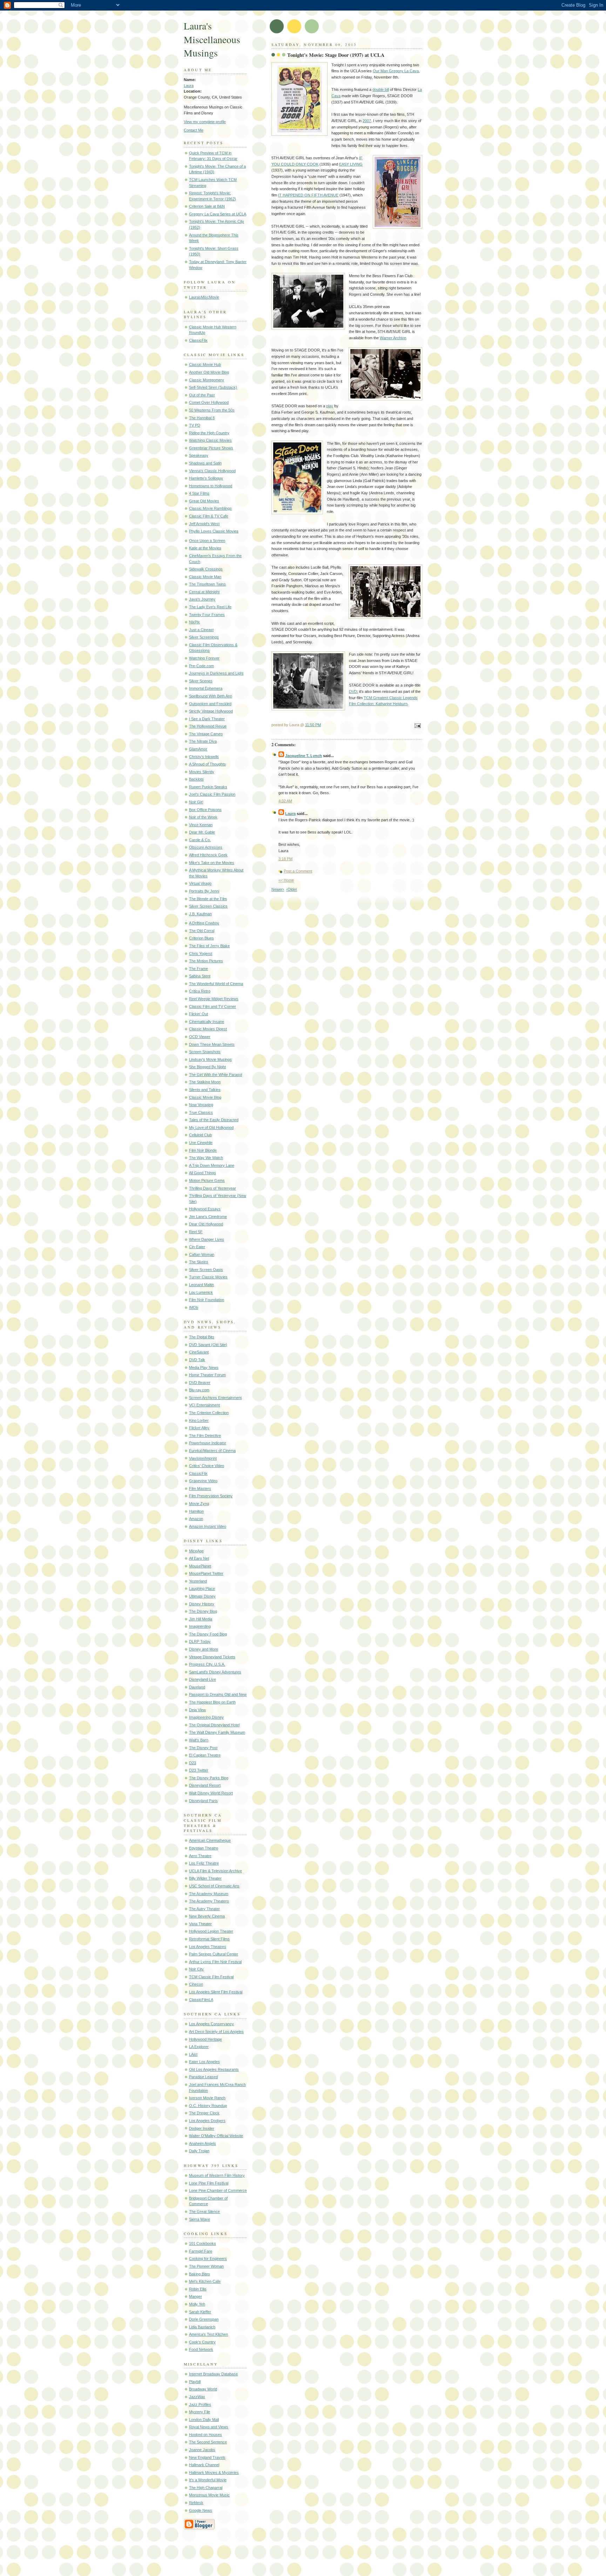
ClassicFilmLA (201, 2000)
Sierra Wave (200, 2219)
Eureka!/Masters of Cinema (212, 1451)
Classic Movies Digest (208, 1029)
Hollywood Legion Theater (211, 1931)
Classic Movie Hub (205, 364)
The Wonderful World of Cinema (216, 984)
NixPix (194, 622)
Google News (201, 2510)
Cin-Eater (197, 1247)
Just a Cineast (201, 630)
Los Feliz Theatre (204, 1863)
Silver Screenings (204, 637)
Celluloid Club (200, 1135)
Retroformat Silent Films (209, 1939)
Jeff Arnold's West (204, 524)
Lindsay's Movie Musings (210, 1059)
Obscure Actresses (206, 847)
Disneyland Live (203, 1679)
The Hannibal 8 (202, 418)
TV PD (195, 425)
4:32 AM (285, 801)
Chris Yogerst (201, 954)
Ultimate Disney (202, 1596)
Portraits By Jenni (204, 891)
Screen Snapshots (205, 1052)
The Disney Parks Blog (209, 1778)
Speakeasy (199, 455)
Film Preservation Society (211, 1496)
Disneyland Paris (203, 1801)
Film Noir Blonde (203, 1150)
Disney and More (204, 1649)
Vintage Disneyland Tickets (212, 1657)
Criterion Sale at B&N (207, 206)
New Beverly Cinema (207, 1916)
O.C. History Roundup (208, 2106)
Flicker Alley (199, 1428)
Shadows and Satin (205, 463)
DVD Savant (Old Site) (208, 1345)
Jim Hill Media (201, 1619)
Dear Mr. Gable (202, 832)
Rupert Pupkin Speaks (208, 787)
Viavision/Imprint (203, 1458)
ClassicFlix (198, 340)
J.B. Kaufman (200, 914)
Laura (189, 86)
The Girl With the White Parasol (216, 1075)
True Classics (201, 1112)
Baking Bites (200, 2274)
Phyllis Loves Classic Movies (214, 531)
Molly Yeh (197, 2304)
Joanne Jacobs (202, 2450)
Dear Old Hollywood (206, 1224)
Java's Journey (202, 599)
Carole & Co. (200, 840)
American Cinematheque (210, 1840)
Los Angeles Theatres (208, 1947)
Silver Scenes (201, 681)
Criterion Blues (201, 938)
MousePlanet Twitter (206, 1573)
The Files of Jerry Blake (209, 946)
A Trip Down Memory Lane (212, 1165)
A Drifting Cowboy (204, 923)
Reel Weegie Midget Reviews (214, 999)
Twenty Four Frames (207, 615)
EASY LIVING (351, 164)
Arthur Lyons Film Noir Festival (215, 1962)
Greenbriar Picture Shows (211, 448)
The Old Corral (202, 931)
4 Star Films (199, 493)
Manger (196, 2296)
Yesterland (198, 1581)
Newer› (278, 889)
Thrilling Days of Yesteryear (213, 1188)
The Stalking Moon (205, 1082)
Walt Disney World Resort (211, 1793)
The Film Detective (205, 1436)
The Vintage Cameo (206, 734)
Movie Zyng (199, 1504)
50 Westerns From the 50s (212, 410)
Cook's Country (202, 2342)
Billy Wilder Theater (205, 1878)
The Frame (198, 969)
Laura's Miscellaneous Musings (212, 39)
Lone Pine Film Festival (209, 2183)
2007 (367, 121)
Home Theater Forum (207, 1375)
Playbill (195, 2382)
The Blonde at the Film (208, 899)
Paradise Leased (203, 2077)
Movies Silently (202, 772)
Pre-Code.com (201, 666)
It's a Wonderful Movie (208, 2480)
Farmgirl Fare (201, 2251)
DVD (353, 691)
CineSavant (199, 1352)
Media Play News (204, 1367)
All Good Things (203, 1173)
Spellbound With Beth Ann (211, 696)
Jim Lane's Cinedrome (208, 1217)
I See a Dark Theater (207, 719)
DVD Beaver (200, 1383)
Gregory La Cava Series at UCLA (218, 214)
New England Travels (207, 2457)
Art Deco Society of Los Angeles (216, 2032)
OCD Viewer (200, 1037)
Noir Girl (196, 802)
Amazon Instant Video (208, 1526)
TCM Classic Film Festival (211, 1977)
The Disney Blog (203, 1611)
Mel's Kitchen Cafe (205, 2281)
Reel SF (196, 1232)
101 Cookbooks (203, 2243)
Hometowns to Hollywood (211, 486)
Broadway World (203, 2389)
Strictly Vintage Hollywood (211, 711)
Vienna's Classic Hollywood (212, 471)
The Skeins (199, 1262)
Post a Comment (298, 871)
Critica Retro (200, 991)
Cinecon (196, 1984)
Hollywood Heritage (206, 2039)
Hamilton (196, 1511)
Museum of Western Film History (217, 2175)
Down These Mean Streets (212, 1044)
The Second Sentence (208, 2442)
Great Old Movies (204, 501)
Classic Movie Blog (205, 1097)
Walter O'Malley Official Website (216, 2136)
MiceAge (196, 1551)
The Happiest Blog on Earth (212, 1702)
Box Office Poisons (205, 810)
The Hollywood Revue (208, 726)
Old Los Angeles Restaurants (214, 2069)
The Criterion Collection (209, 1413)
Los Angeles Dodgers (207, 2121)
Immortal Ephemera (206, 688)
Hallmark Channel (204, 2465)
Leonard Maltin (201, 1285)
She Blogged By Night (207, 1067)
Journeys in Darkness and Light (216, 673)
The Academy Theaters (209, 1901)
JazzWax (197, 2397)
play (330, 406)
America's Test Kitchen (208, 2334)
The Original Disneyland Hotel (214, 1725)
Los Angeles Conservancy (211, 2024)
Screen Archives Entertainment (215, 1398)
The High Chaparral (206, 2488)
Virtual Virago (200, 883)
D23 (193, 1763)
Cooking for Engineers (208, 2259)
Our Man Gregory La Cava (396, 71)
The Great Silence (204, 2212)
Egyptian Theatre (204, 1848)
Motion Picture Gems (207, 1180)
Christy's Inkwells (204, 757)
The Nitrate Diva (203, 741)
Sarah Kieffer (200, 2312)
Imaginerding (200, 1626)
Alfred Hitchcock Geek (208, 855)
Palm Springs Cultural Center (214, 1954)
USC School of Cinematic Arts (214, 1886)
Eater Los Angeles (204, 2062)
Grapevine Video (203, 1481)
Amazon (196, 1519)
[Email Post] (417, 726)
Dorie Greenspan (204, 2319)
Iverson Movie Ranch (207, 2098)
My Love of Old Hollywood (211, 1128)
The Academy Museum (209, 1894)
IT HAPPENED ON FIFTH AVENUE (308, 195)
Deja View (197, 1710)
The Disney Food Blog (208, 1634)
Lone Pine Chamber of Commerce (218, 2190)
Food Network (201, 2349)
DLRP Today (200, 1641)
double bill (381, 89)
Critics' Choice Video (207, 1466)
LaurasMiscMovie (204, 297)
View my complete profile (205, 122)
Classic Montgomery (207, 380)
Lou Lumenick (201, 1292)
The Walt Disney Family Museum (217, 1732)
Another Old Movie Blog (209, 372)
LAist (193, 2054)
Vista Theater (200, 1924)
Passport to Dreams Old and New (218, 1694)
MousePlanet (200, 1566)
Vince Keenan (201, 825)
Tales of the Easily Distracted (214, 1120)
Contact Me (194, 130)
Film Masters (200, 1488)
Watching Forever (204, 658)
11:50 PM (313, 725)
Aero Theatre (200, 1856)
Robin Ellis (198, 2289)
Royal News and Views (209, 2427)
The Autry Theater (204, 1909)
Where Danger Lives (207, 1239)
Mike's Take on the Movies (212, 863)
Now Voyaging (201, 1105)
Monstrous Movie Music (209, 2495)
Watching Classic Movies (210, 440)
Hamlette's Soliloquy (206, 478)
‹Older (292, 889)
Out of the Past (202, 395)
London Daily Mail (204, 2420)
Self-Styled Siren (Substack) (213, 387)
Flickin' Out (198, 1014)
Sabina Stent (200, 976)
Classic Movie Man (205, 577)
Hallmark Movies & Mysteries (214, 2473)
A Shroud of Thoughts (207, 764)
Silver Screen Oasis (206, 1270)
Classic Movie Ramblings (210, 508)
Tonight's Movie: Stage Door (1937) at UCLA (336, 55)
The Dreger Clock (204, 2113)
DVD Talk (197, 1360)
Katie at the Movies (205, 548)
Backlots (196, 779)
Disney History (202, 1604)
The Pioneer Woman (206, 2266)
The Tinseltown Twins (207, 584)
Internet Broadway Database (213, 2374)
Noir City (196, 1969)
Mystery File (200, 2412)
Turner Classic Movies (208, 1277)
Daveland (197, 1687)
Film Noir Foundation (207, 1300)
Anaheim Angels (203, 2143)
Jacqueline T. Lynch (304, 756)
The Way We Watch (206, 1158)
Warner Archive (393, 338)
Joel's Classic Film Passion (212, 794)
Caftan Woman (202, 1254)
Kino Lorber (199, 1420)
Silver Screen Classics (208, 906)
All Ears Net (199, 1558)
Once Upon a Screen (207, 541)
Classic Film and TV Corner (213, 1006)
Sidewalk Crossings (206, 569)
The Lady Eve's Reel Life (210, 607)
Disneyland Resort (205, 1785)
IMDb (194, 1307)
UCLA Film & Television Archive (216, 1871)
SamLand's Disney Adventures (215, 1672)
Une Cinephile (201, 1143)
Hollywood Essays (205, 1209)
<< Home (286, 880)
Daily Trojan (199, 2151)
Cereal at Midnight (204, 592)
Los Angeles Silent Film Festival (216, 1992)
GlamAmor (198, 749)
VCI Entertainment (204, 1405)
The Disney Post (203, 1748)
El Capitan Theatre (205, 1755)
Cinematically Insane (207, 1022)
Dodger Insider (202, 2128)
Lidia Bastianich (202, 2327)
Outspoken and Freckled (210, 704)
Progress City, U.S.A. (207, 1664)
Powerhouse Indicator (208, 1443)
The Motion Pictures (206, 961)
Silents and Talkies (205, 1090)
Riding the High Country (209, 433)
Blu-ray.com (199, 1390)
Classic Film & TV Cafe (209, 516)
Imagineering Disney (206, 1717)
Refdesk (196, 2503)
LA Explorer (199, 2047)
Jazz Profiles (200, 2404)
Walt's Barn (199, 1740)
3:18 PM (285, 859)
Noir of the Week (203, 817)
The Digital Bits (202, 1337)
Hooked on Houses (206, 2435)
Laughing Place (202, 1588)
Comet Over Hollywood (209, 402)
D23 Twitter (199, 1770)
